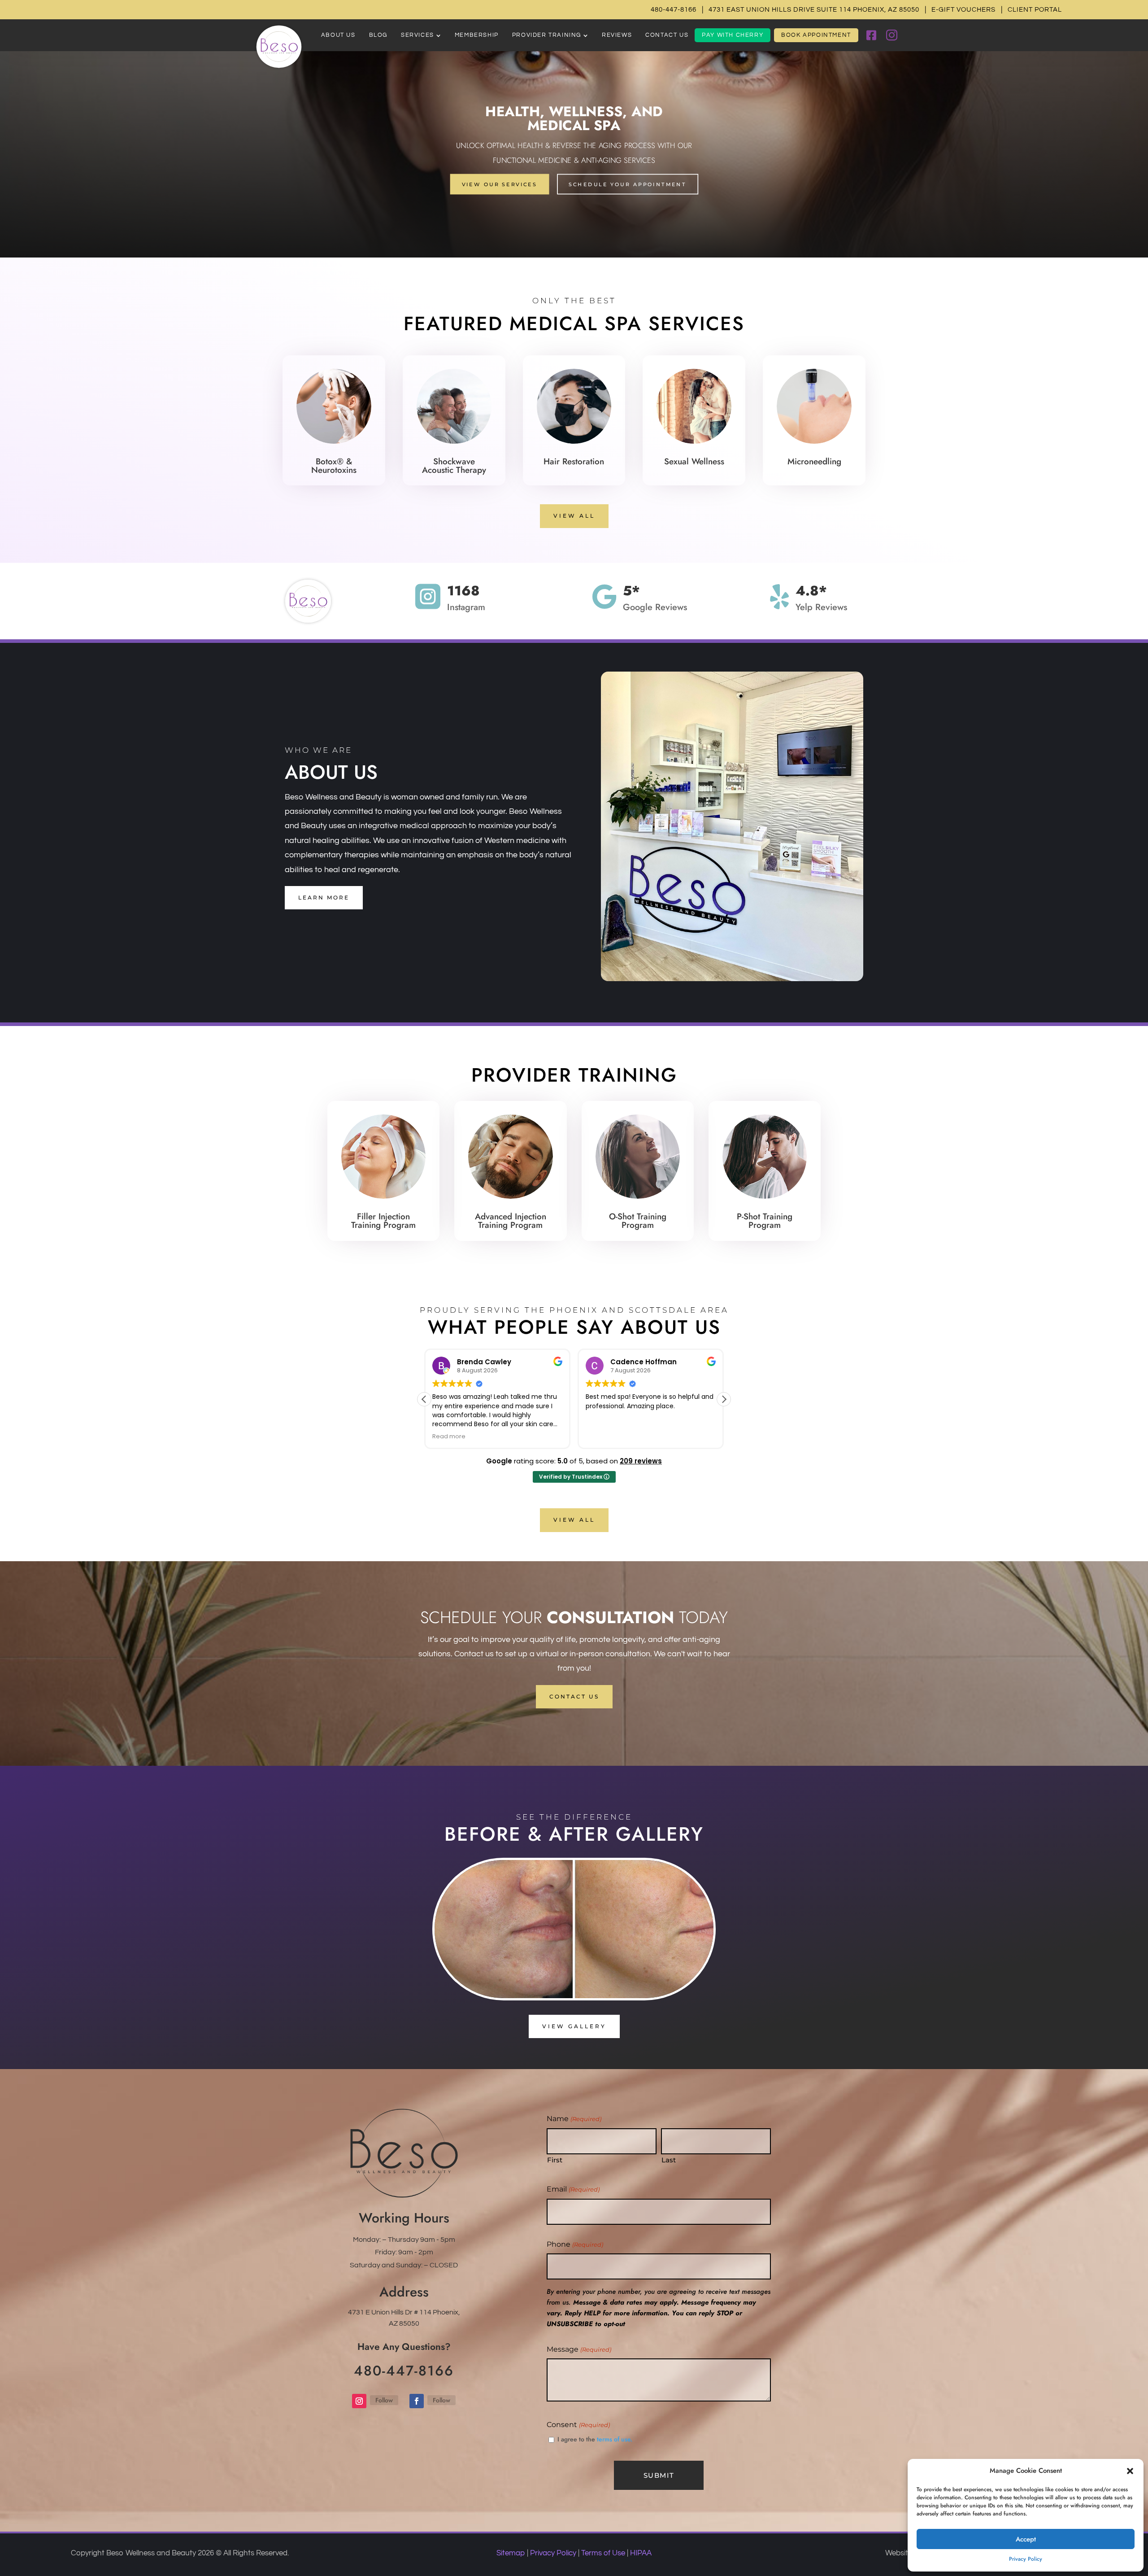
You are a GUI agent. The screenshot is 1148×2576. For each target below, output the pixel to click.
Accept (1026, 2539)
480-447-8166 (674, 10)
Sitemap (511, 2553)
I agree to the (595, 2439)
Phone (575, 2244)
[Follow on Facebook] (417, 2401)
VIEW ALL (574, 516)
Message (579, 2349)
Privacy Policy (1026, 2559)
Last (669, 2160)
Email (573, 2189)
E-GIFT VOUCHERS (963, 10)
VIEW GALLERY (574, 2026)
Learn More (324, 897)
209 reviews (641, 1461)
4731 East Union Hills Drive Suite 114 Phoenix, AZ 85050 (814, 10)
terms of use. (615, 2439)
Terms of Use (603, 2553)
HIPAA (641, 2553)
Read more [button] (602, 1436)
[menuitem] (338, 35)
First (555, 2160)
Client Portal (1035, 10)
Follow (384, 2400)
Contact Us (574, 1696)
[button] (1130, 2471)
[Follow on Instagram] (359, 2401)
